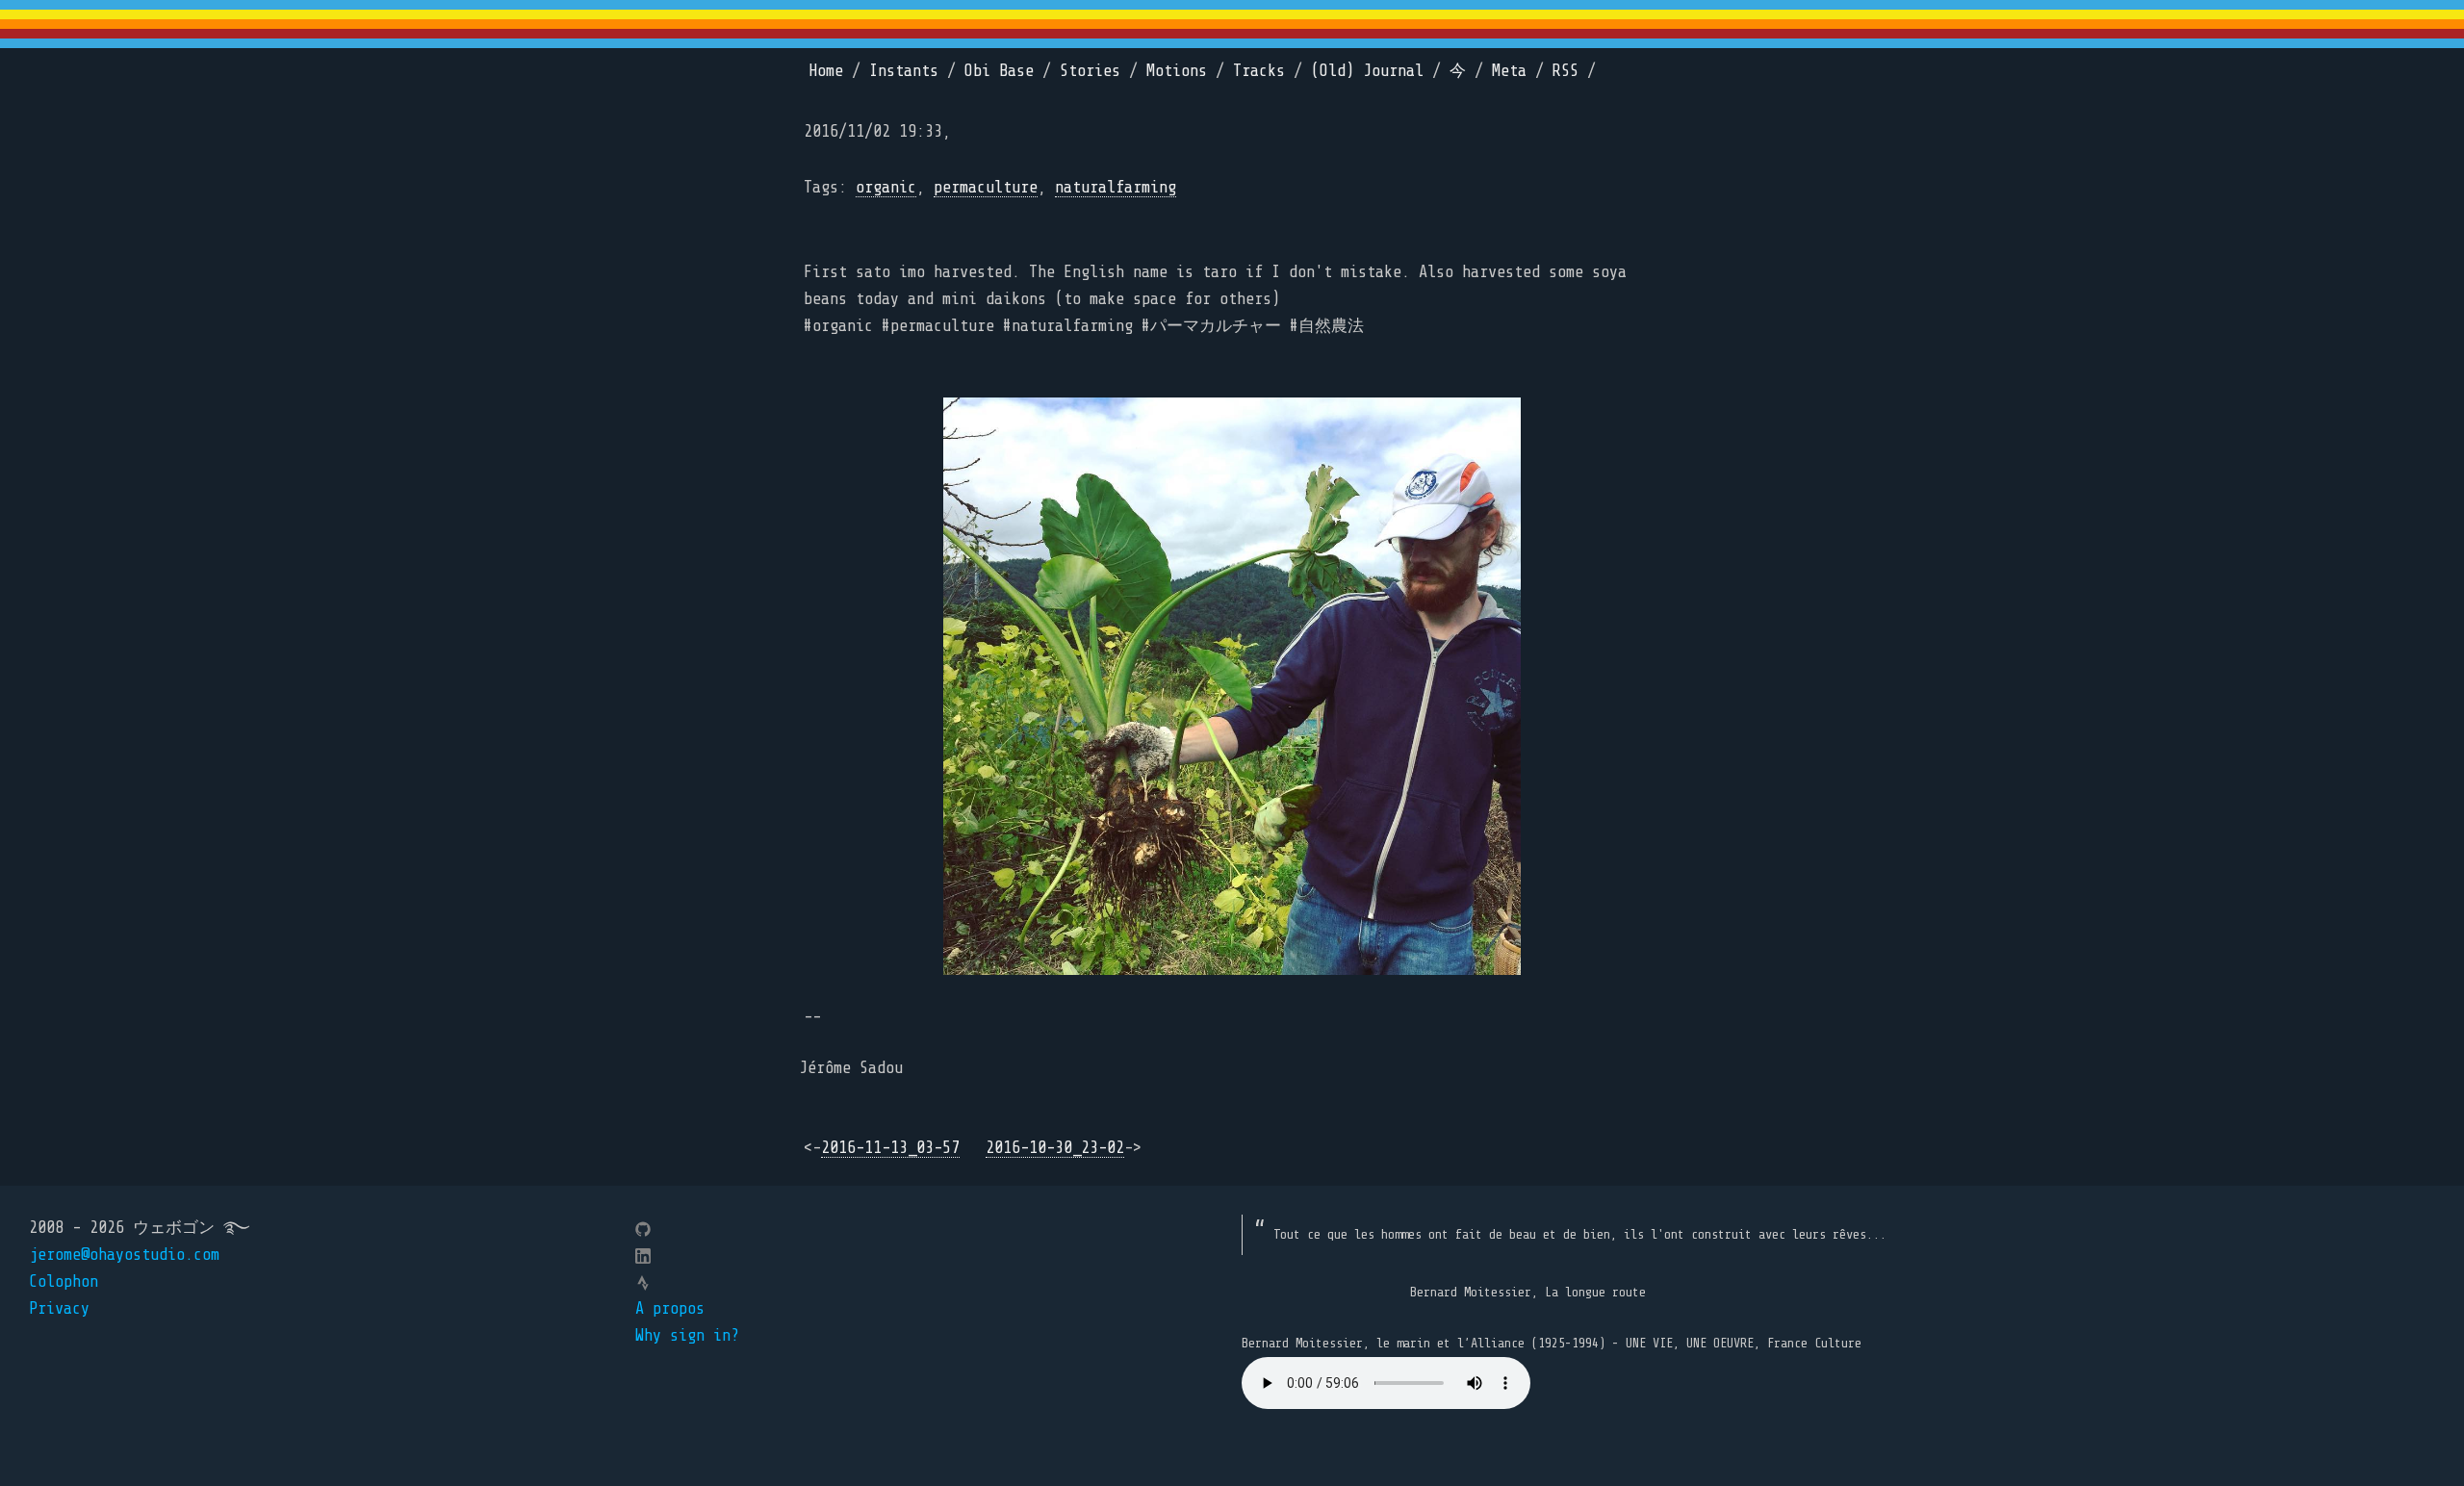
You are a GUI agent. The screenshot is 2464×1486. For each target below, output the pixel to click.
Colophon (64, 1281)
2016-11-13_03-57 (890, 1148)
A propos (670, 1308)
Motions (1177, 71)
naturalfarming (1116, 187)
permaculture (986, 187)
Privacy (59, 1308)
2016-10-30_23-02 (1055, 1148)
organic (886, 187)
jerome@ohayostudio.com (124, 1255)
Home (826, 71)
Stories (1090, 71)
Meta (1509, 71)
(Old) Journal (1367, 71)
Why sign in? (687, 1335)
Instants (904, 71)
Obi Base (999, 71)
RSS (1566, 71)
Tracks (1259, 71)
